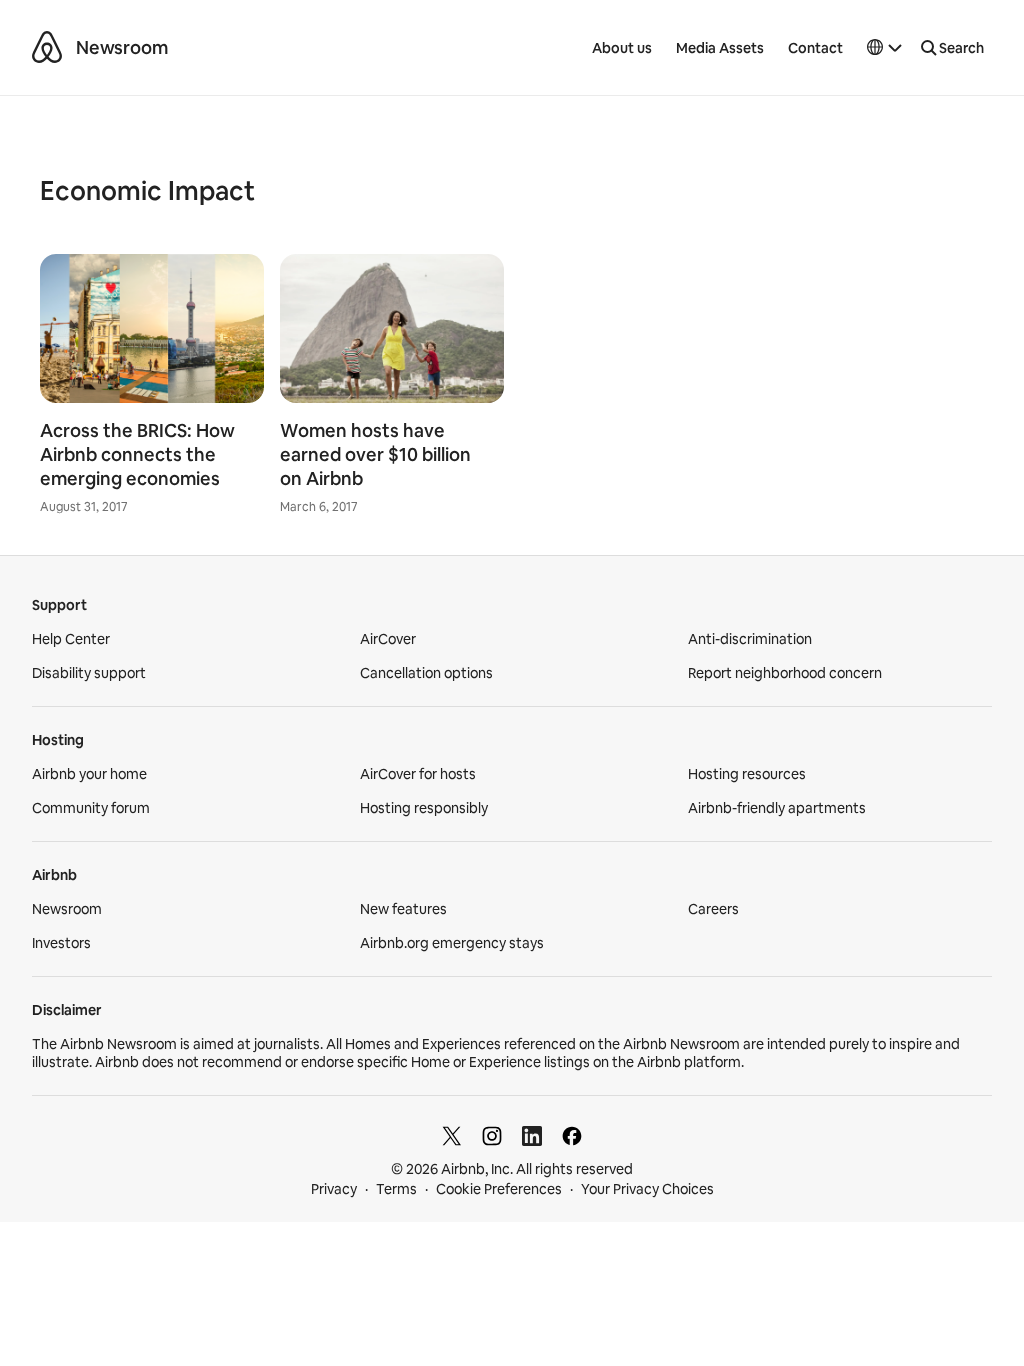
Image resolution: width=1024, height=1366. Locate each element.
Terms (396, 1189)
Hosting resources (747, 774)
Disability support (89, 673)
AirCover (388, 639)
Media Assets (720, 48)
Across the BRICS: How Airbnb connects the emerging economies (137, 454)
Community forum (91, 808)
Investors (61, 943)
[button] (885, 48)
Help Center (71, 639)
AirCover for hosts (418, 774)
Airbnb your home (89, 774)
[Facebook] (572, 1136)
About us (622, 48)
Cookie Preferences (499, 1189)
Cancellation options (426, 673)
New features (403, 909)
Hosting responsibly (424, 808)
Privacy (334, 1189)
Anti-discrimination (750, 639)
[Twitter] (452, 1136)
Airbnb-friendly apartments (777, 808)
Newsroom (122, 47)
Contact (815, 48)
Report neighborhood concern (785, 673)
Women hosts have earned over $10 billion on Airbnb (375, 454)
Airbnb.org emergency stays (452, 943)
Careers (713, 909)
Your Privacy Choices (647, 1189)
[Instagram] (492, 1136)
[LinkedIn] (532, 1136)
